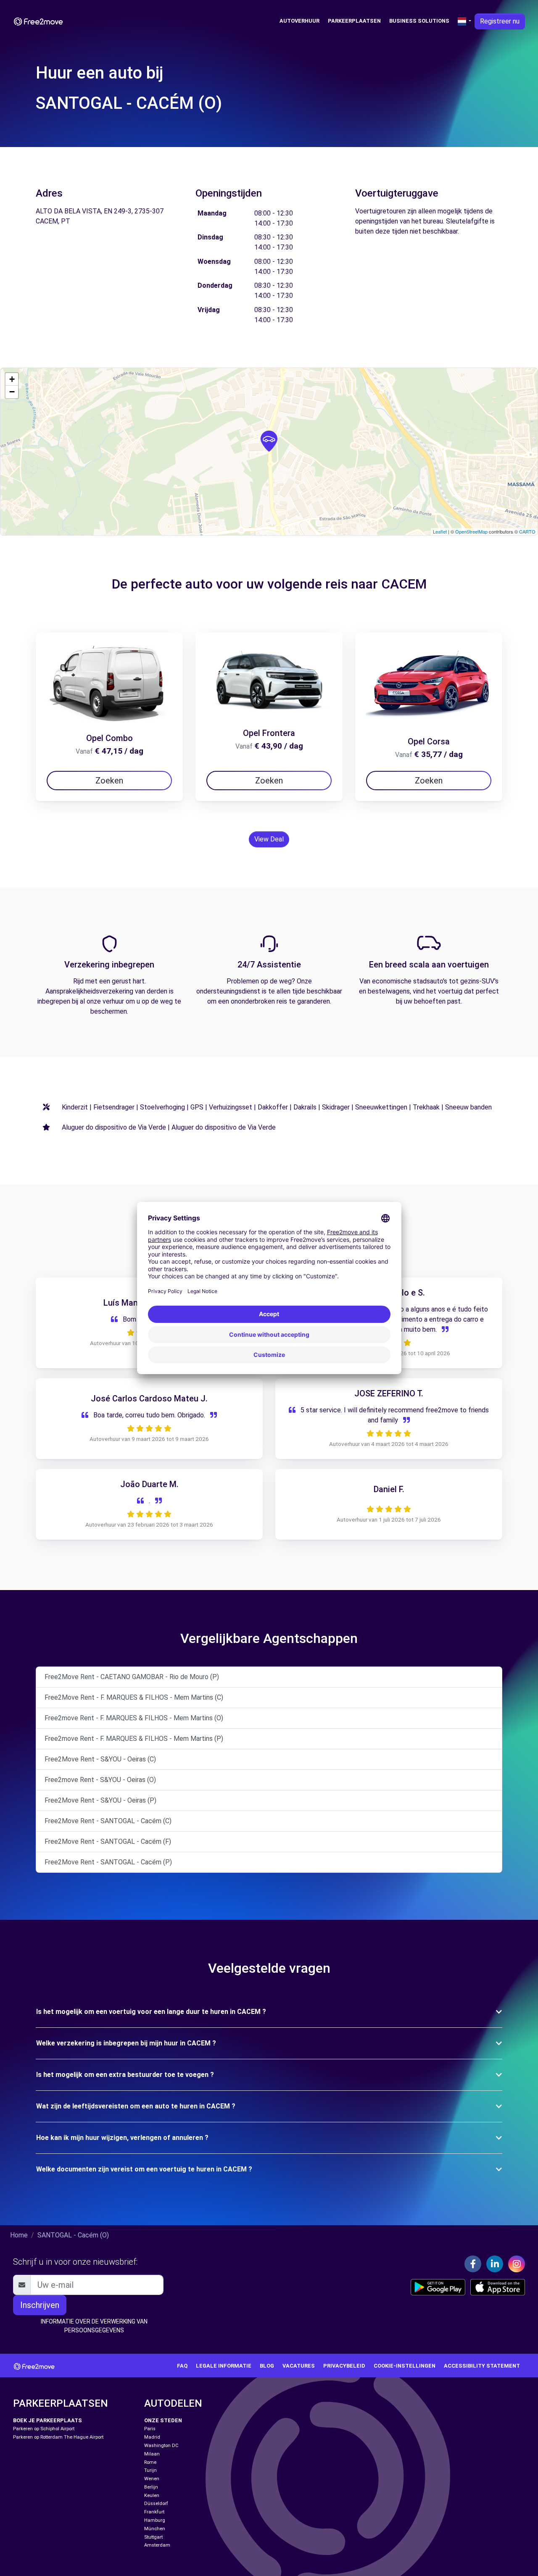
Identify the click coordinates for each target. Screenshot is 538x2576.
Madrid (152, 2437)
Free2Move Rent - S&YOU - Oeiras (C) (100, 1759)
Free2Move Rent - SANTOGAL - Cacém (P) (108, 1862)
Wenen (152, 2479)
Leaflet (440, 531)
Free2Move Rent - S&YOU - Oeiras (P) (100, 1800)
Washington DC (161, 2446)
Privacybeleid (344, 2366)
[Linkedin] (495, 2264)
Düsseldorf (156, 2504)
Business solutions (419, 21)
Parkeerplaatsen (354, 21)
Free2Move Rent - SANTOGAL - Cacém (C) (108, 1821)
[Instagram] (517, 2264)
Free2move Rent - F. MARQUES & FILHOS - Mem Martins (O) (134, 1718)
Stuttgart (153, 2537)
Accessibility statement (482, 2366)
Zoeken (109, 781)
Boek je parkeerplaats (47, 2420)
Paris (150, 2429)
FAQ (182, 2366)
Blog (267, 2366)
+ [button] (12, 379)
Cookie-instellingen (405, 2366)
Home (19, 2235)
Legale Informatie (224, 2366)
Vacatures (299, 2366)
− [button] (12, 392)
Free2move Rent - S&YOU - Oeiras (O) (100, 1780)
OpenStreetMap (471, 531)
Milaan (152, 2454)
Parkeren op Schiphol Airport (44, 2429)
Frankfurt (154, 2512)
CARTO (527, 531)
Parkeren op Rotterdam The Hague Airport (58, 2437)
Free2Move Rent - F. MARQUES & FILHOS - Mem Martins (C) (134, 1697)
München (155, 2529)
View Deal (269, 839)
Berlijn (151, 2487)
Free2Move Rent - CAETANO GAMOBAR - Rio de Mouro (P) (132, 1677)
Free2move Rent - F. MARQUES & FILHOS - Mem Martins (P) (134, 1739)
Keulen (152, 2496)
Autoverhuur (299, 21)
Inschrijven (40, 2305)
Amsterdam (157, 2545)
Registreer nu (500, 21)
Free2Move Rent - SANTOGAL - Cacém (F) (108, 1841)
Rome (150, 2462)
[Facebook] (473, 2264)
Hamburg (155, 2520)
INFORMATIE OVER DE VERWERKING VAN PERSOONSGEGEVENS (94, 2326)
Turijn (150, 2470)
